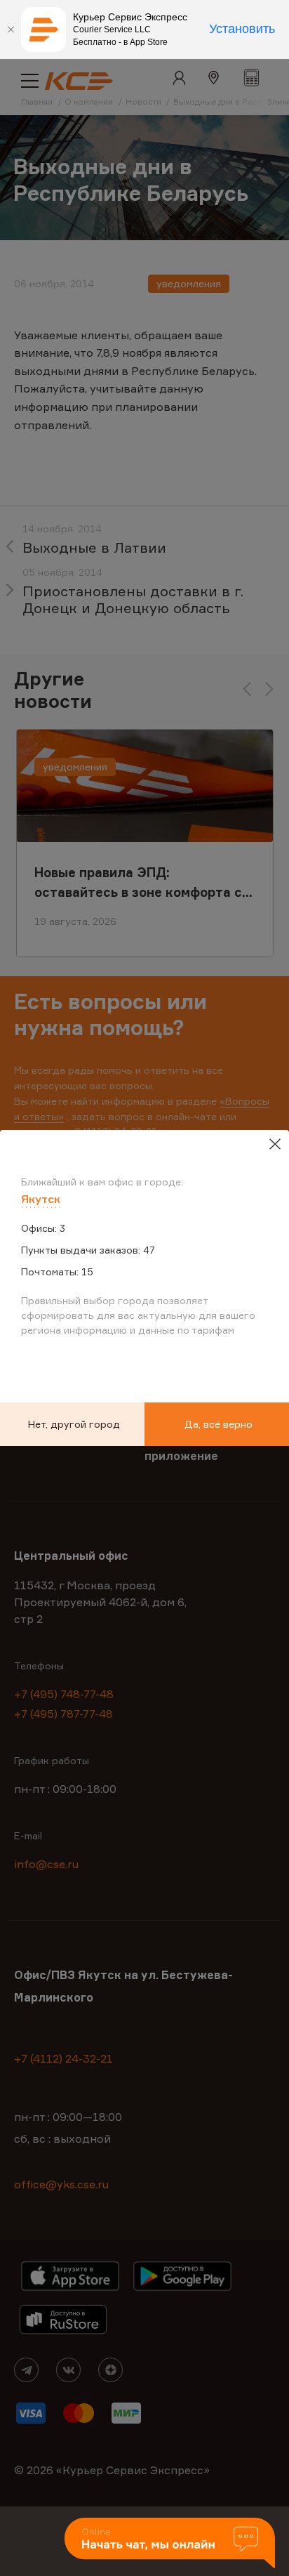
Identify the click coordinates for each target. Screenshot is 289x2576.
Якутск (41, 1199)
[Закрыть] (11, 29)
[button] (170, 2544)
